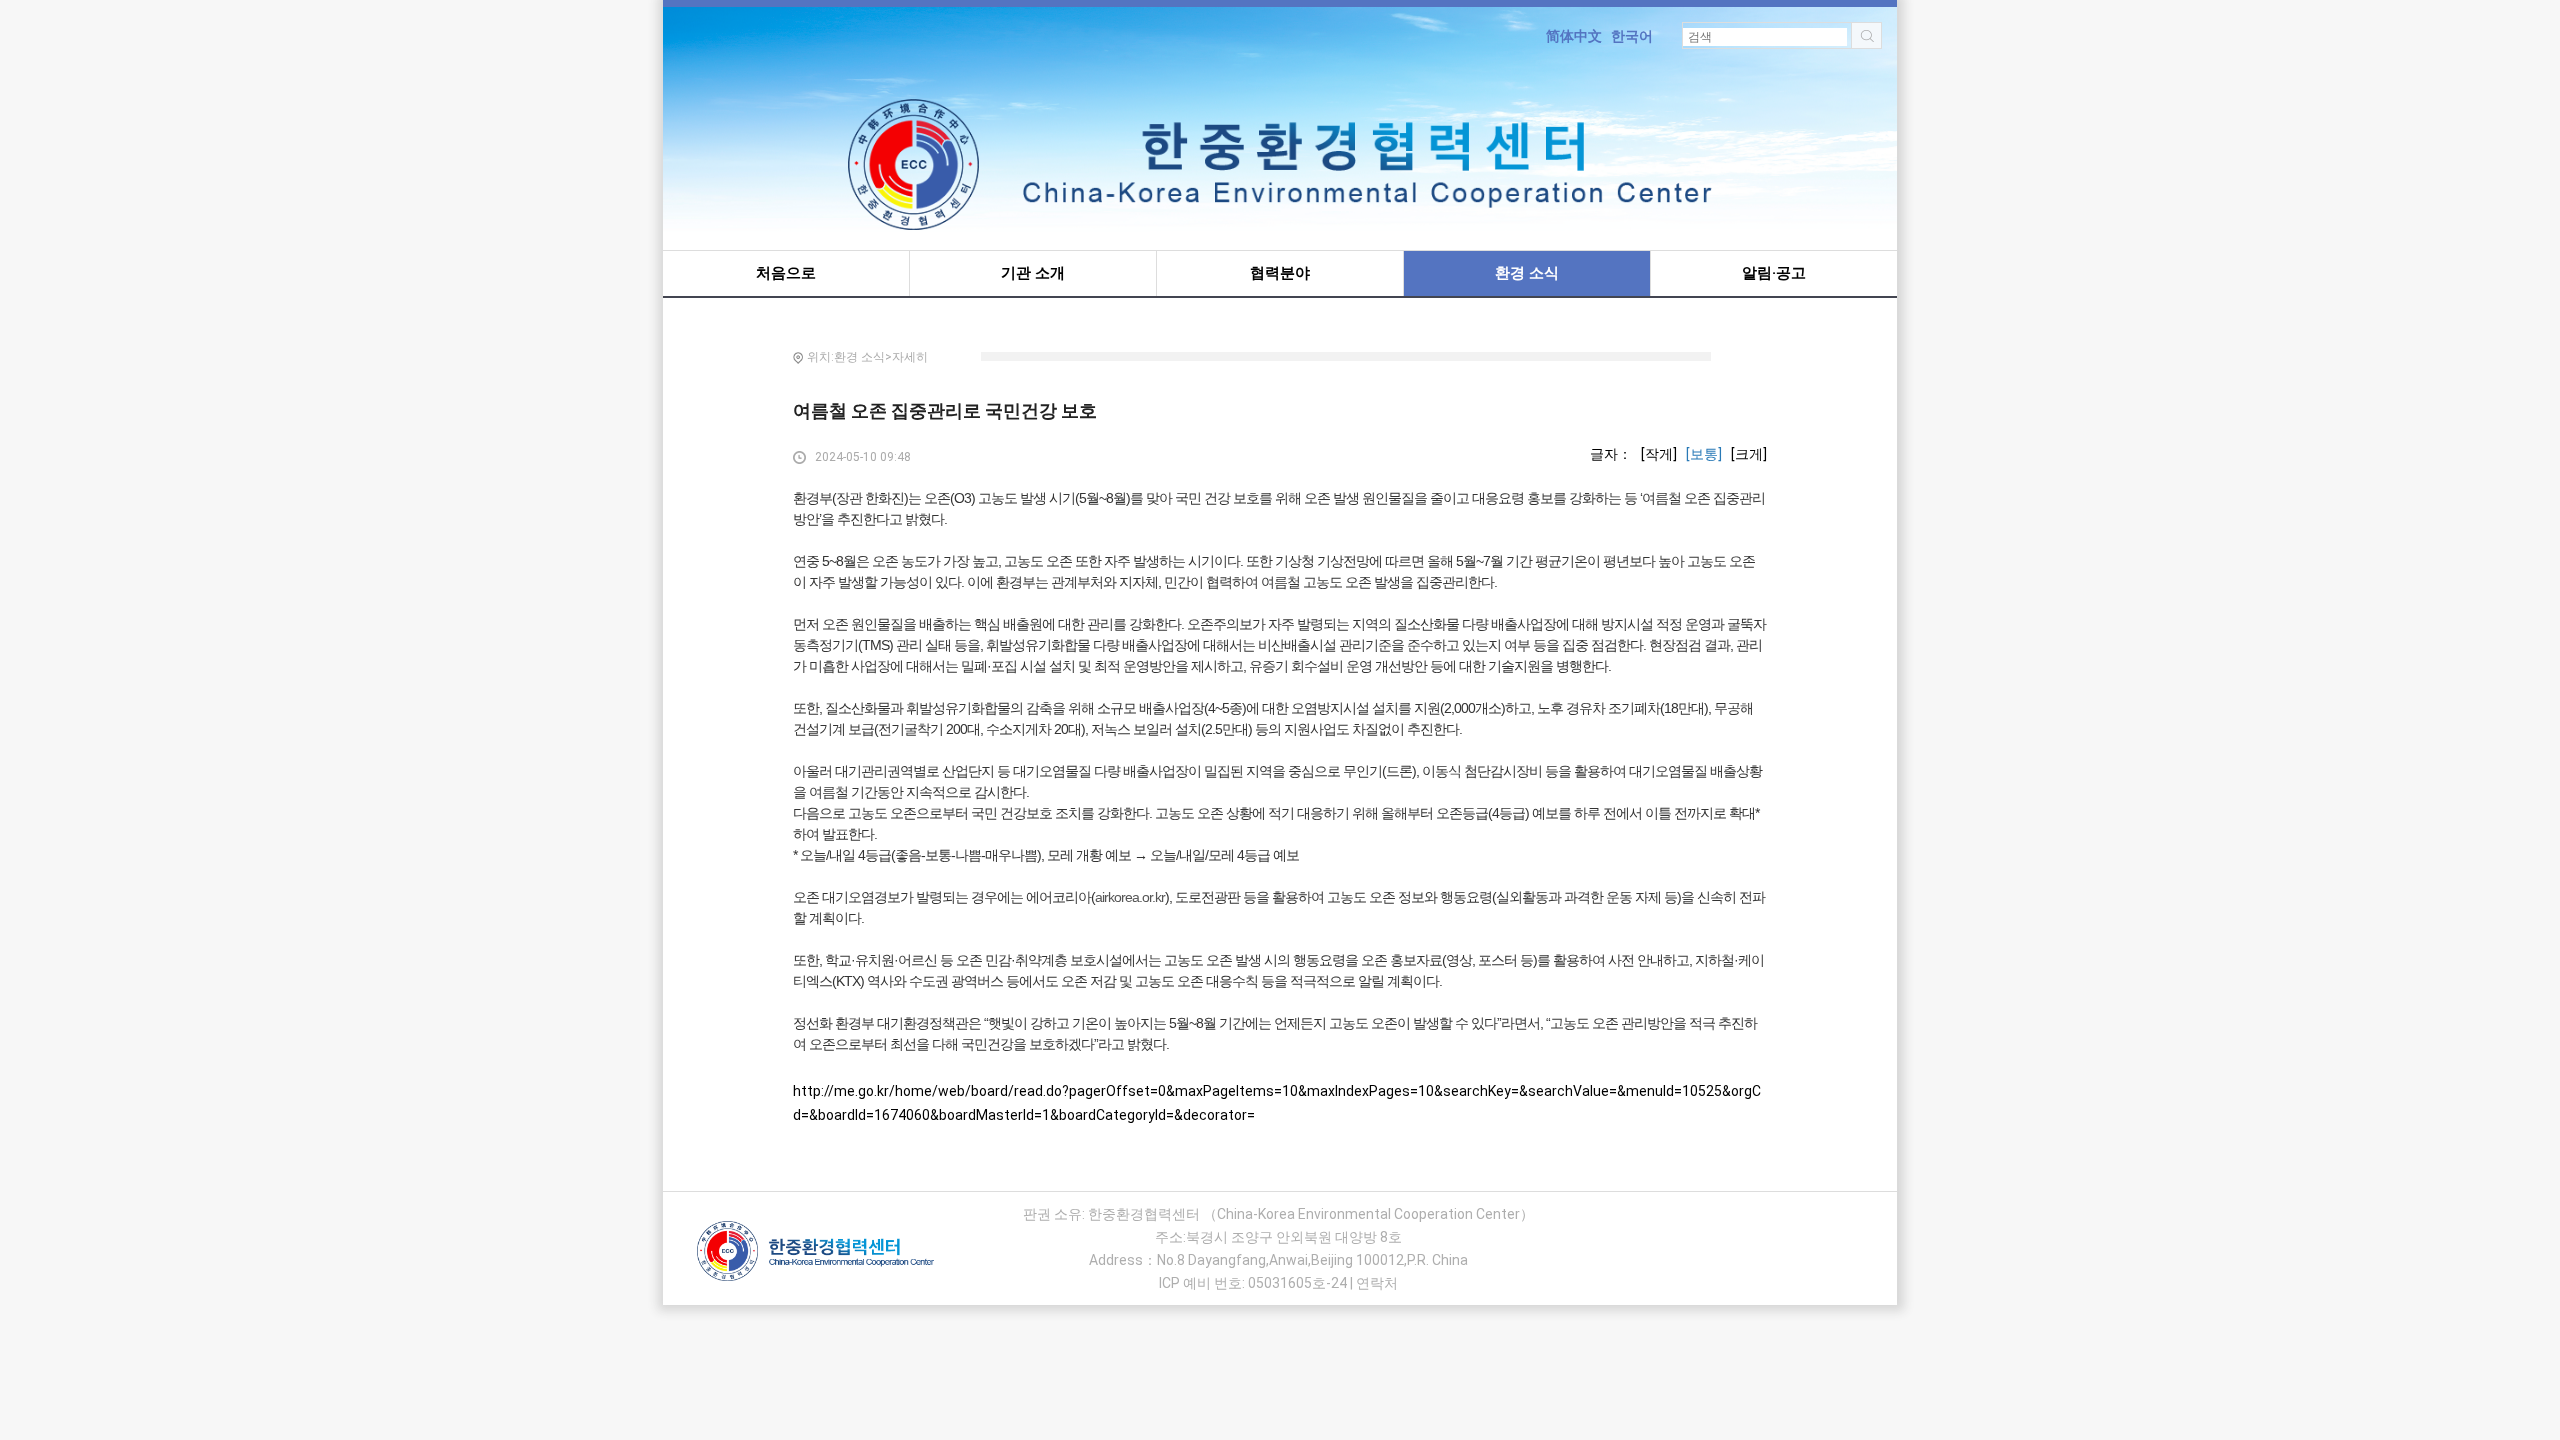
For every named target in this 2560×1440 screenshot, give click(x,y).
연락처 (1377, 1283)
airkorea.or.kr (1130, 897)
